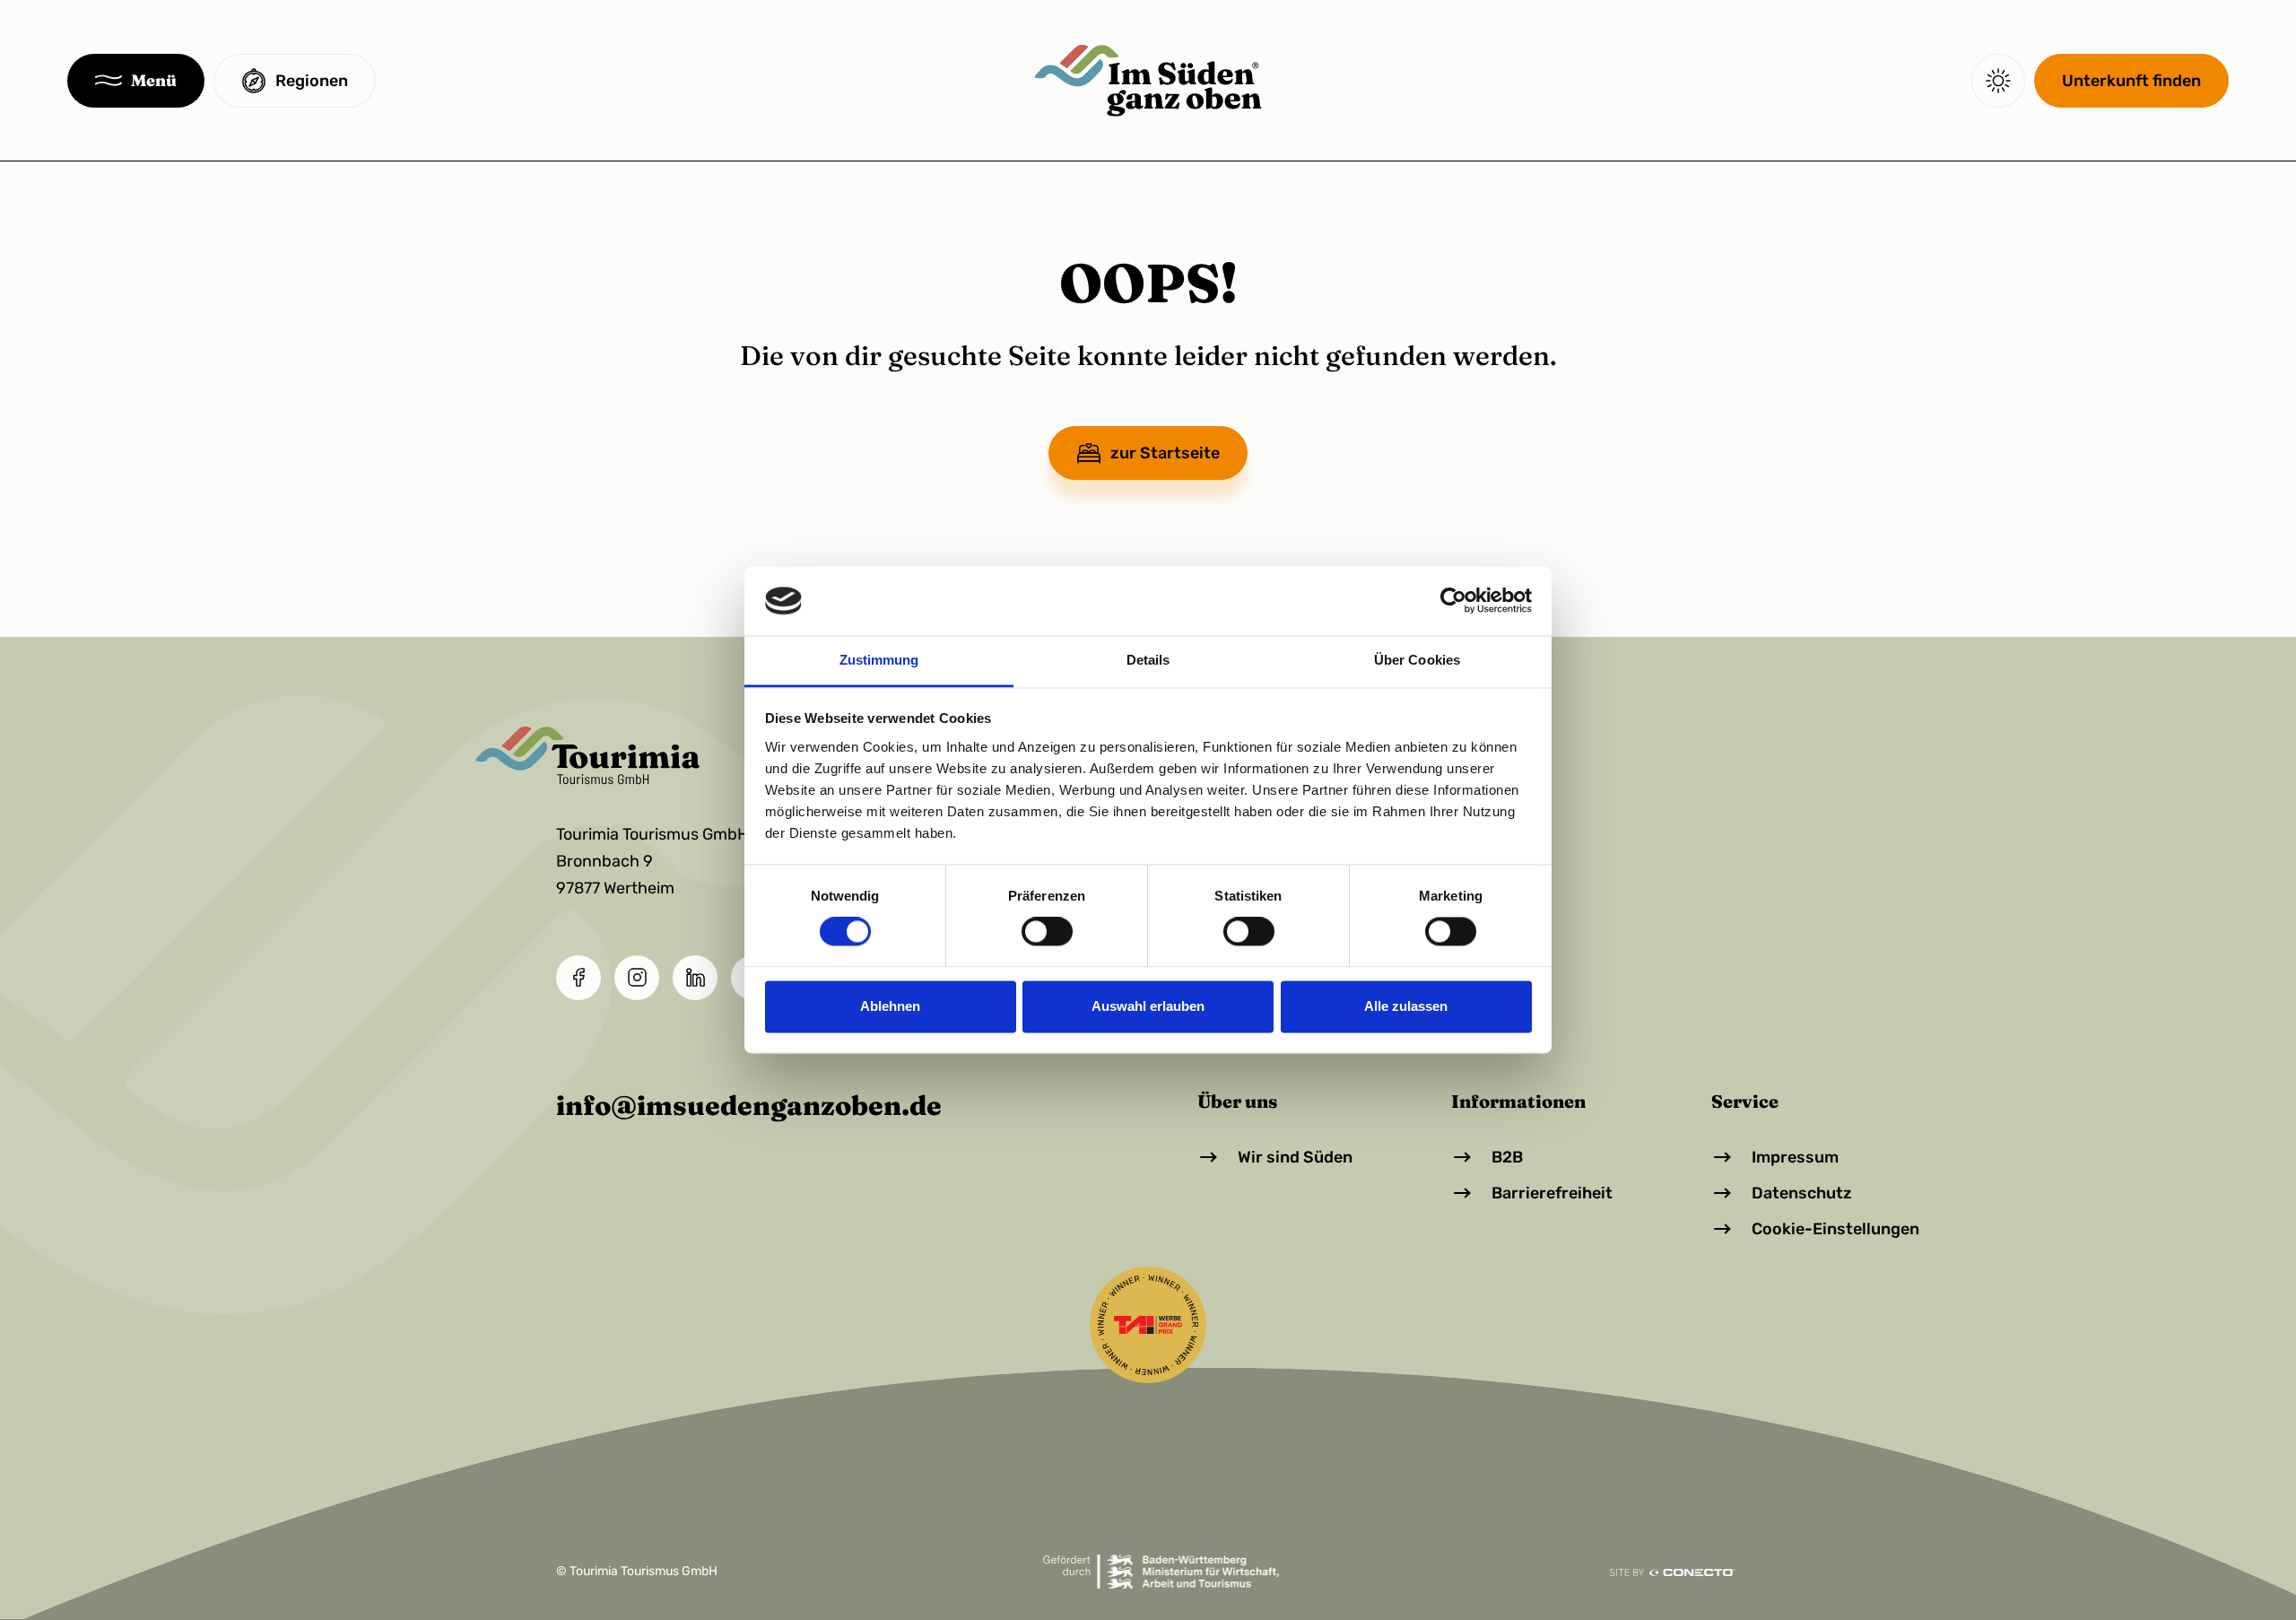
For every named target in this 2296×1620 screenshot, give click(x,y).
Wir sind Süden (1295, 1157)
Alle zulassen (1406, 1006)
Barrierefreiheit (1552, 1193)
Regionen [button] (312, 81)
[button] (136, 81)
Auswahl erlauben (1148, 1006)
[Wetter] (1998, 81)
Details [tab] (1148, 660)
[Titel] (1148, 81)
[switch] (1047, 932)
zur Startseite (1165, 453)
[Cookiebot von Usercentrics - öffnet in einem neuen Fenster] (1453, 601)
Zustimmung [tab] (879, 660)
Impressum (1795, 1157)
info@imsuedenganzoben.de (749, 1106)
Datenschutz (1802, 1193)
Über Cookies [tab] (1417, 660)
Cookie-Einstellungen (1835, 1229)
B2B (1507, 1157)
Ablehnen (890, 1006)
